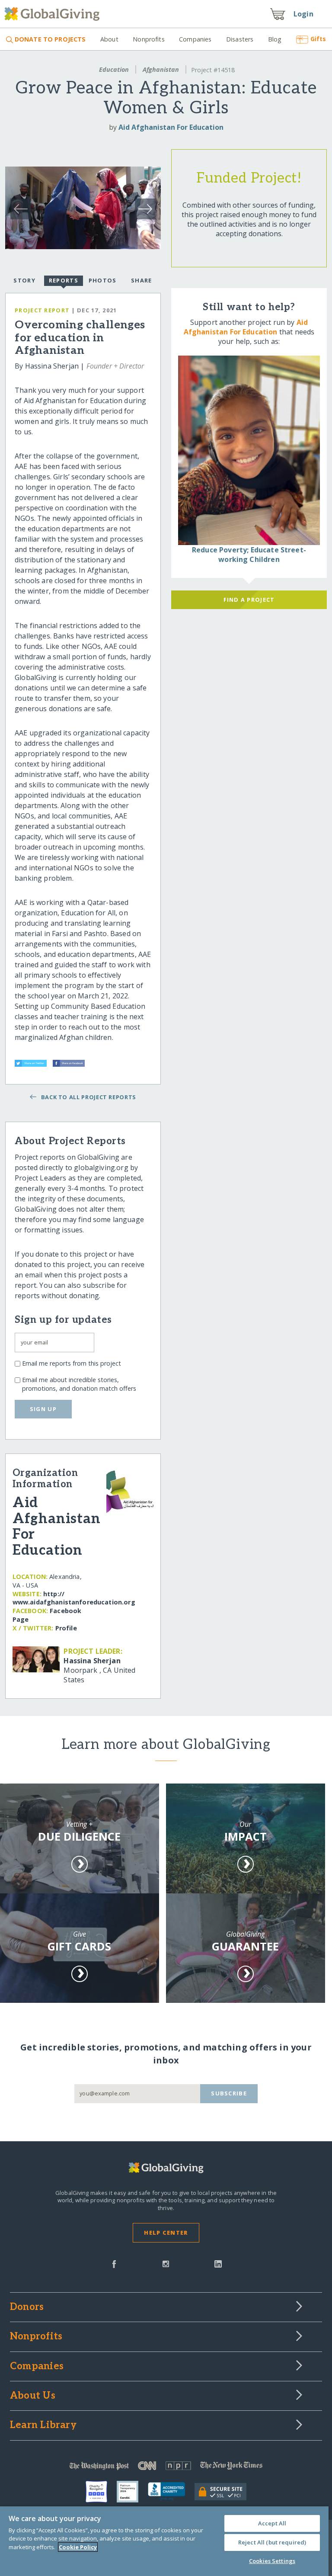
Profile (66, 1628)
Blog (275, 39)
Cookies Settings (272, 2561)
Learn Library (43, 2425)
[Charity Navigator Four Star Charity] (101, 2492)
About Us (33, 2396)
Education (114, 69)
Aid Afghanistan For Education (171, 127)
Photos (103, 280)
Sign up (43, 1409)
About (109, 39)
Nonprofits (148, 39)
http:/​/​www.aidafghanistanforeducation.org (74, 1598)
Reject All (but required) (272, 2542)
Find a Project (249, 600)
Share (141, 280)
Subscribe (229, 2093)
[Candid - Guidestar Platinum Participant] (132, 2492)
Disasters (240, 39)
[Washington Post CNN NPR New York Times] (166, 2468)
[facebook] (114, 2263)
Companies (195, 39)
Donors (27, 2307)
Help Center (166, 2233)
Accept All (272, 2523)
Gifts (318, 39)
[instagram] (166, 2263)
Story (24, 280)
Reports (64, 280)
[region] (164, 2541)
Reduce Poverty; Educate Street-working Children (249, 555)
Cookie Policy (78, 2547)
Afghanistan (161, 69)
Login (303, 14)
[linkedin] (218, 2263)
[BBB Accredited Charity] (171, 2492)
